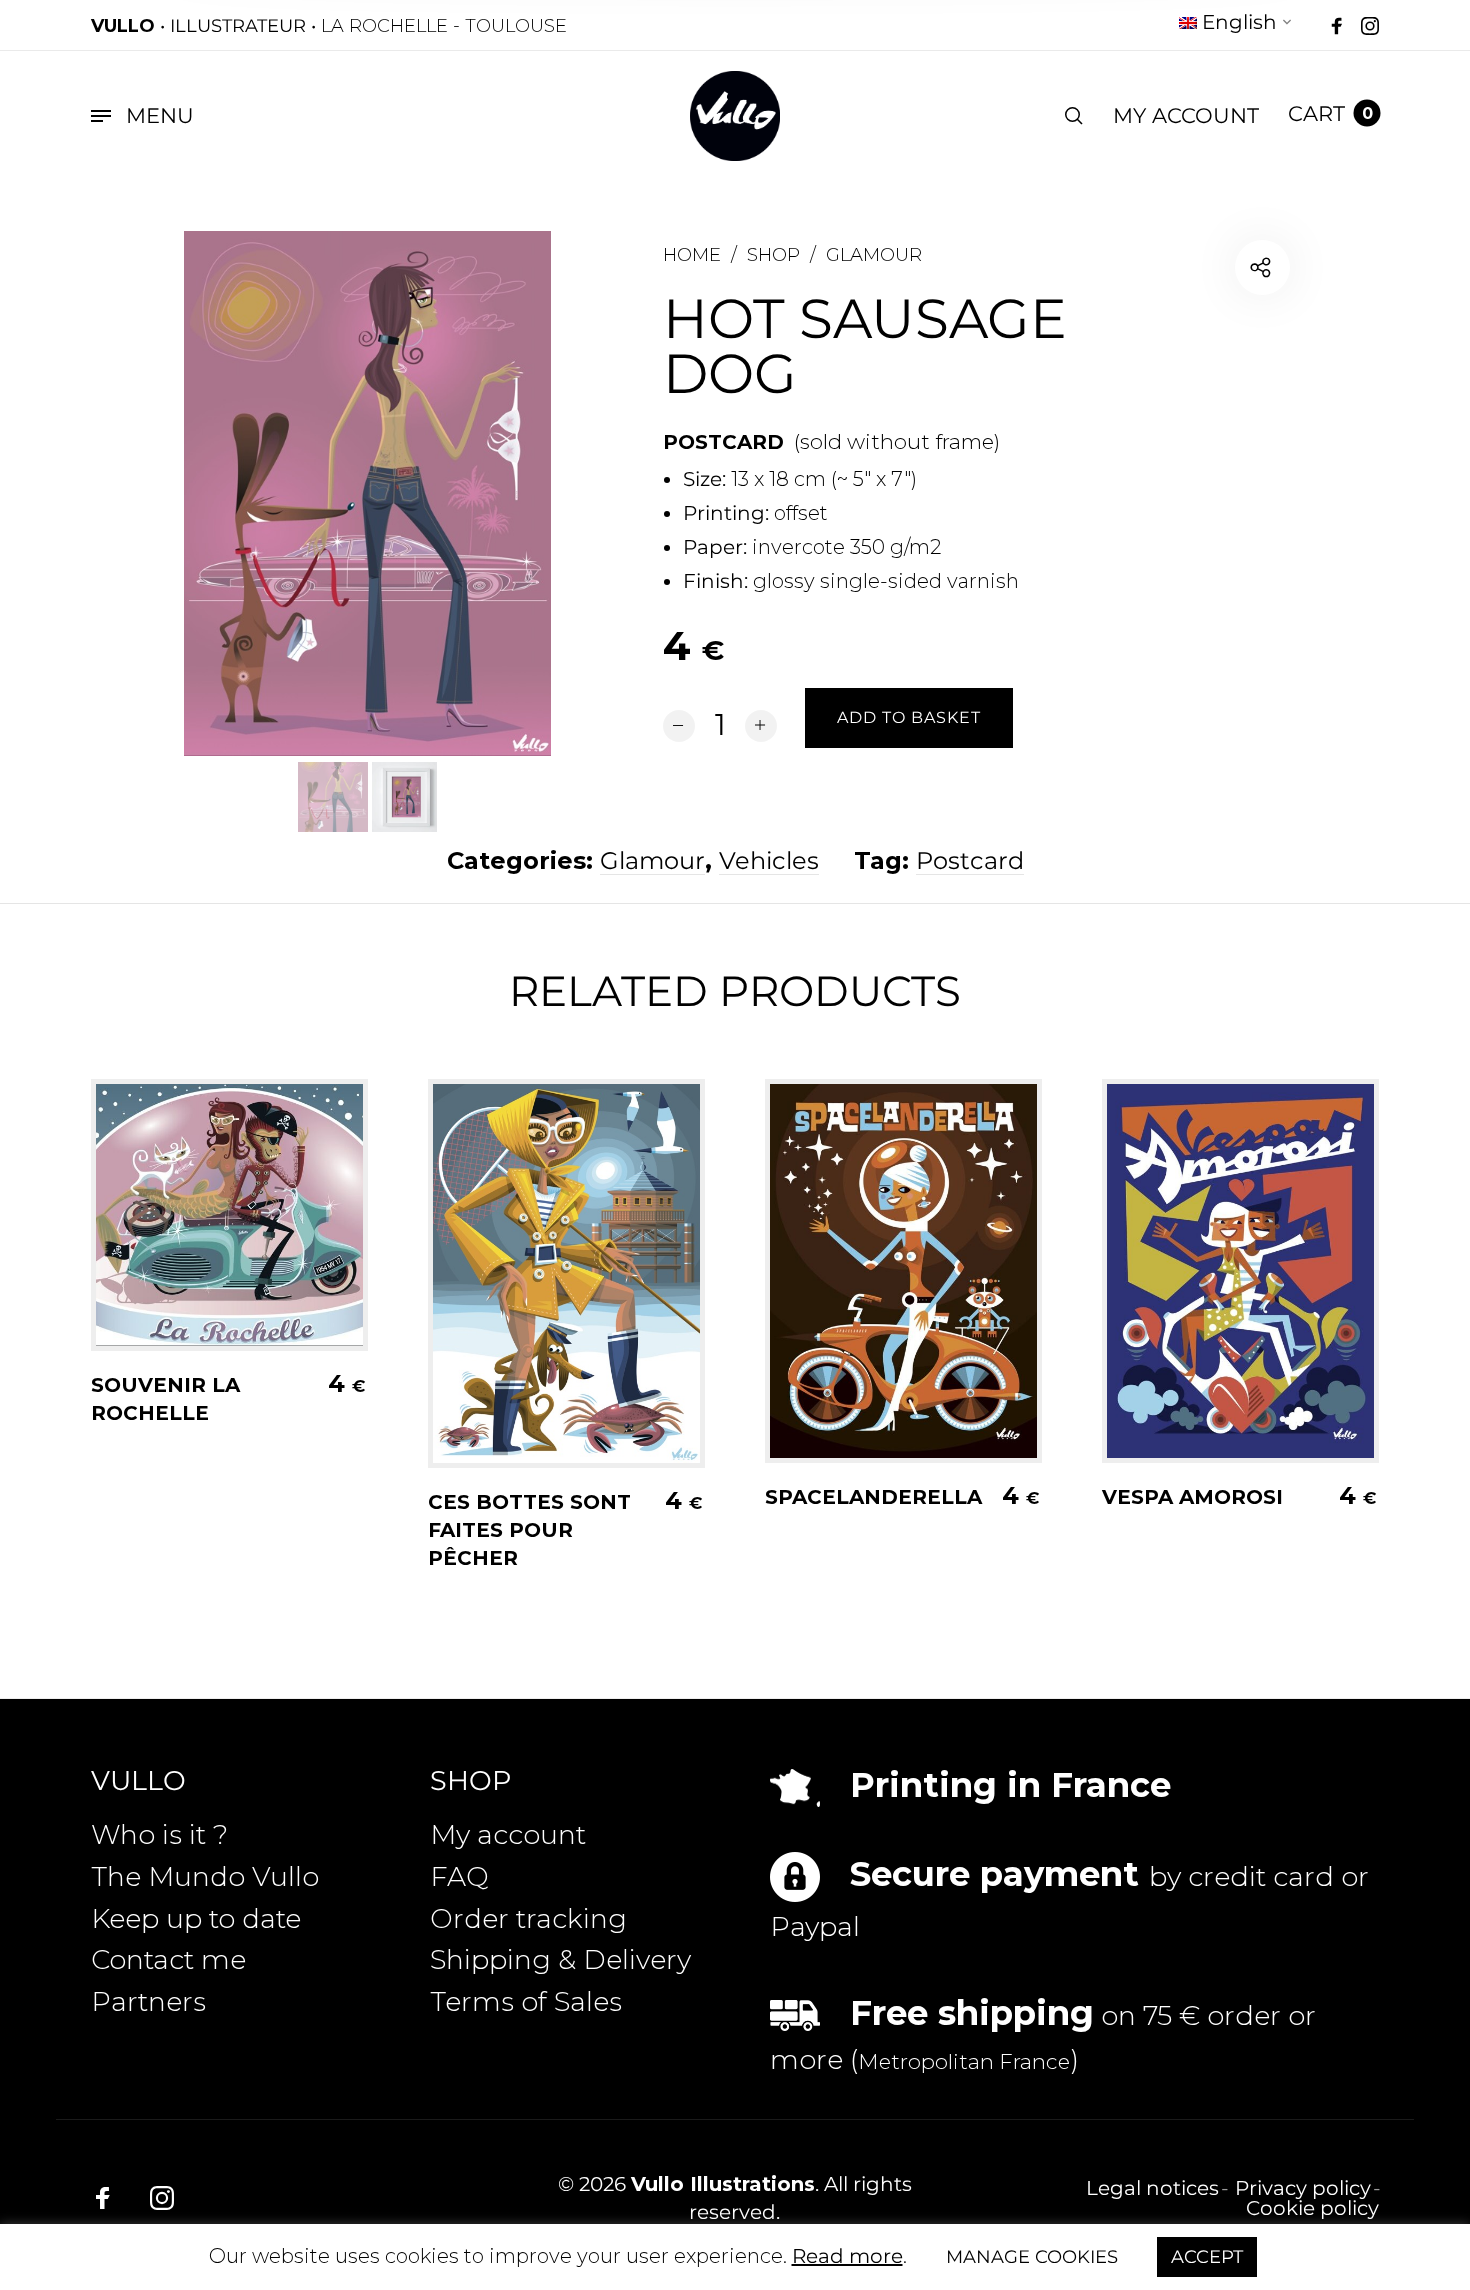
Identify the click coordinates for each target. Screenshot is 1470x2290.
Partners (148, 2001)
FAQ (459, 1876)
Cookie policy (1312, 2208)
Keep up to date (196, 1918)
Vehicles (769, 860)
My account (508, 1834)
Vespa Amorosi (1192, 1497)
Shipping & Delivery (560, 1959)
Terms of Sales (526, 2001)
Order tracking (528, 1918)
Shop (773, 254)
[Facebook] (1337, 27)
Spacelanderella (873, 1497)
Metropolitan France (964, 2061)
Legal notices (1152, 2188)
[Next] (495, 493)
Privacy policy (1303, 2188)
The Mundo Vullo (205, 1876)
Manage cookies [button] (1032, 2257)
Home (692, 254)
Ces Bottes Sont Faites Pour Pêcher (529, 1530)
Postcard (970, 860)
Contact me (168, 1959)
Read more (847, 2256)
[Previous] (240, 493)
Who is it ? (159, 1834)
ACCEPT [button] (1207, 2257)
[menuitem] (1236, 25)
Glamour (874, 254)
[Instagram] (1370, 27)
